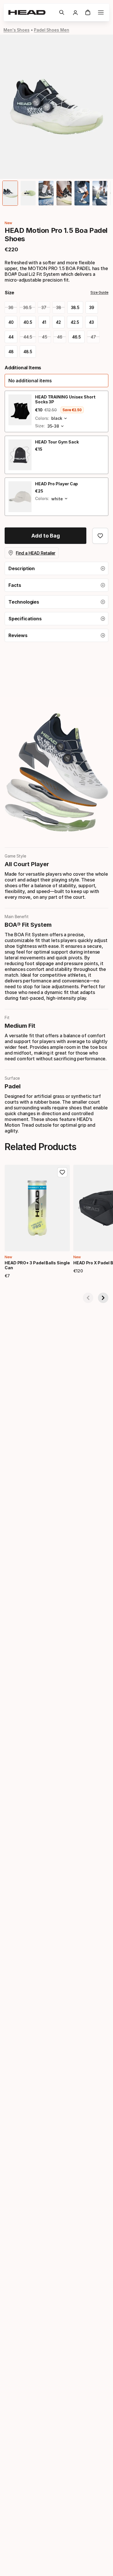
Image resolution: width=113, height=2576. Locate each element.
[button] (62, 12)
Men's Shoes (17, 30)
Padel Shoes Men (52, 30)
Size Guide (99, 292)
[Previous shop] (88, 1298)
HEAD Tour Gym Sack (57, 442)
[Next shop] (103, 1298)
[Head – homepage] (31, 12)
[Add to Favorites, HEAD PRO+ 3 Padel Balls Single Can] (62, 1172)
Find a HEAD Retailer (36, 553)
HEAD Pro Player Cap (57, 484)
